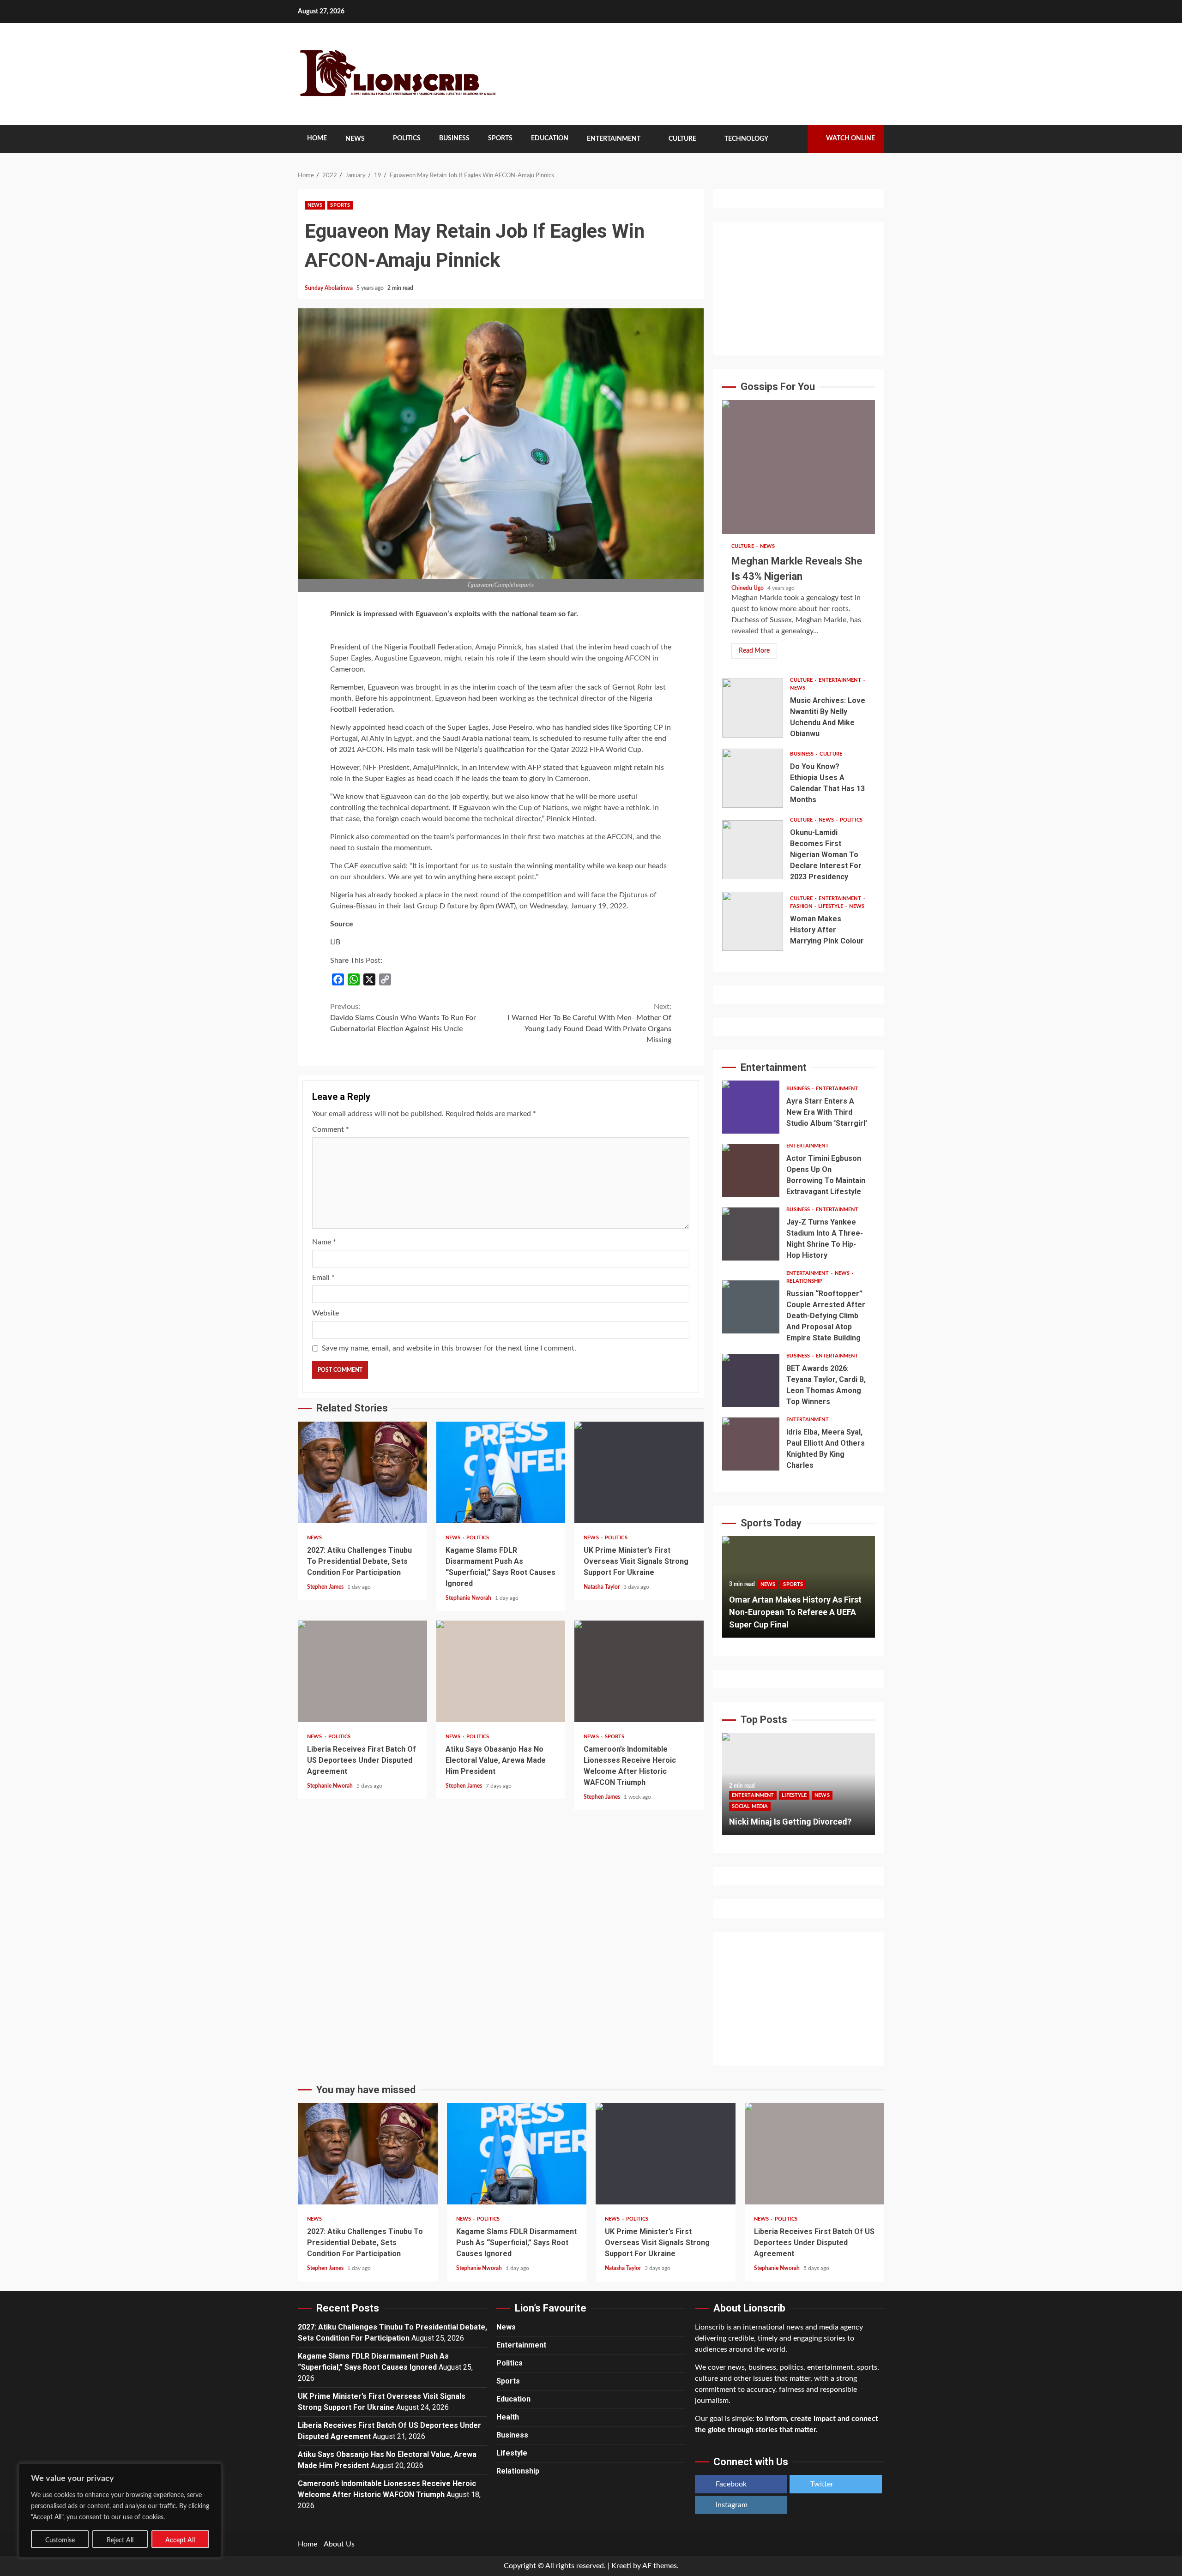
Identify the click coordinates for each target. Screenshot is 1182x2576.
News (355, 139)
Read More (754, 651)
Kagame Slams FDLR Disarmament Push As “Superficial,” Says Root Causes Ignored (501, 1472)
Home (317, 138)
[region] (120, 2510)
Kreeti (621, 2566)
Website (326, 1313)
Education (550, 138)
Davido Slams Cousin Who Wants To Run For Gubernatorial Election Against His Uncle (403, 1018)
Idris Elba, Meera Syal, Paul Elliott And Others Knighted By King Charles (751, 1444)
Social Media (832, 1794)
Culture (682, 139)
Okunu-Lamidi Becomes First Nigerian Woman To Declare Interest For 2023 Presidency (753, 850)
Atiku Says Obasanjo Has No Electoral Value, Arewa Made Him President (501, 1671)
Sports (500, 138)
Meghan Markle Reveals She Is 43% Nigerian (799, 467)
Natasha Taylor (602, 1587)
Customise (60, 2540)
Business (454, 138)
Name (324, 1242)
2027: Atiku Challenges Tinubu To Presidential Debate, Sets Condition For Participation (362, 1472)
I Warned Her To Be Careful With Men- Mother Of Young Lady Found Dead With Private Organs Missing (589, 1023)
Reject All (120, 2540)
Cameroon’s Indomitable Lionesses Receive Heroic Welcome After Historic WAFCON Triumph (639, 1671)
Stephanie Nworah (469, 1598)
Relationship (804, 1281)
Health (508, 2417)
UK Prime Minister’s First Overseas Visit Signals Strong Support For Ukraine (639, 1472)
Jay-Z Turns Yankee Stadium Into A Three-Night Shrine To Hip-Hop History (751, 1234)
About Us (339, 2544)
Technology (746, 139)
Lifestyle (831, 906)
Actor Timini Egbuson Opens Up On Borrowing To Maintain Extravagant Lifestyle (751, 1170)
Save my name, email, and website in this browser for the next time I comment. (449, 1348)
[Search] (794, 139)
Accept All (180, 2540)
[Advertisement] (799, 288)
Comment (331, 1129)
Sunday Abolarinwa (329, 288)
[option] (799, 1591)
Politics (407, 138)
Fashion (802, 906)
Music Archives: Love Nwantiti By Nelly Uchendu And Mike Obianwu (753, 708)
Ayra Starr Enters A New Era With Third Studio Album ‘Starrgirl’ (751, 1107)
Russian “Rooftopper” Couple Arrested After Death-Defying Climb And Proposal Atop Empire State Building (751, 1307)
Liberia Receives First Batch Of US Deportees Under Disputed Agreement (362, 1671)
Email (323, 1278)
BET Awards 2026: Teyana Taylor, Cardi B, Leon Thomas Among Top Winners (751, 1380)
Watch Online (850, 138)
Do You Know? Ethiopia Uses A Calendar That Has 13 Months (753, 778)
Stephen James (326, 1587)
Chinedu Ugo (748, 588)
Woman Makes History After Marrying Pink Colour (753, 921)
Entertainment (614, 139)
